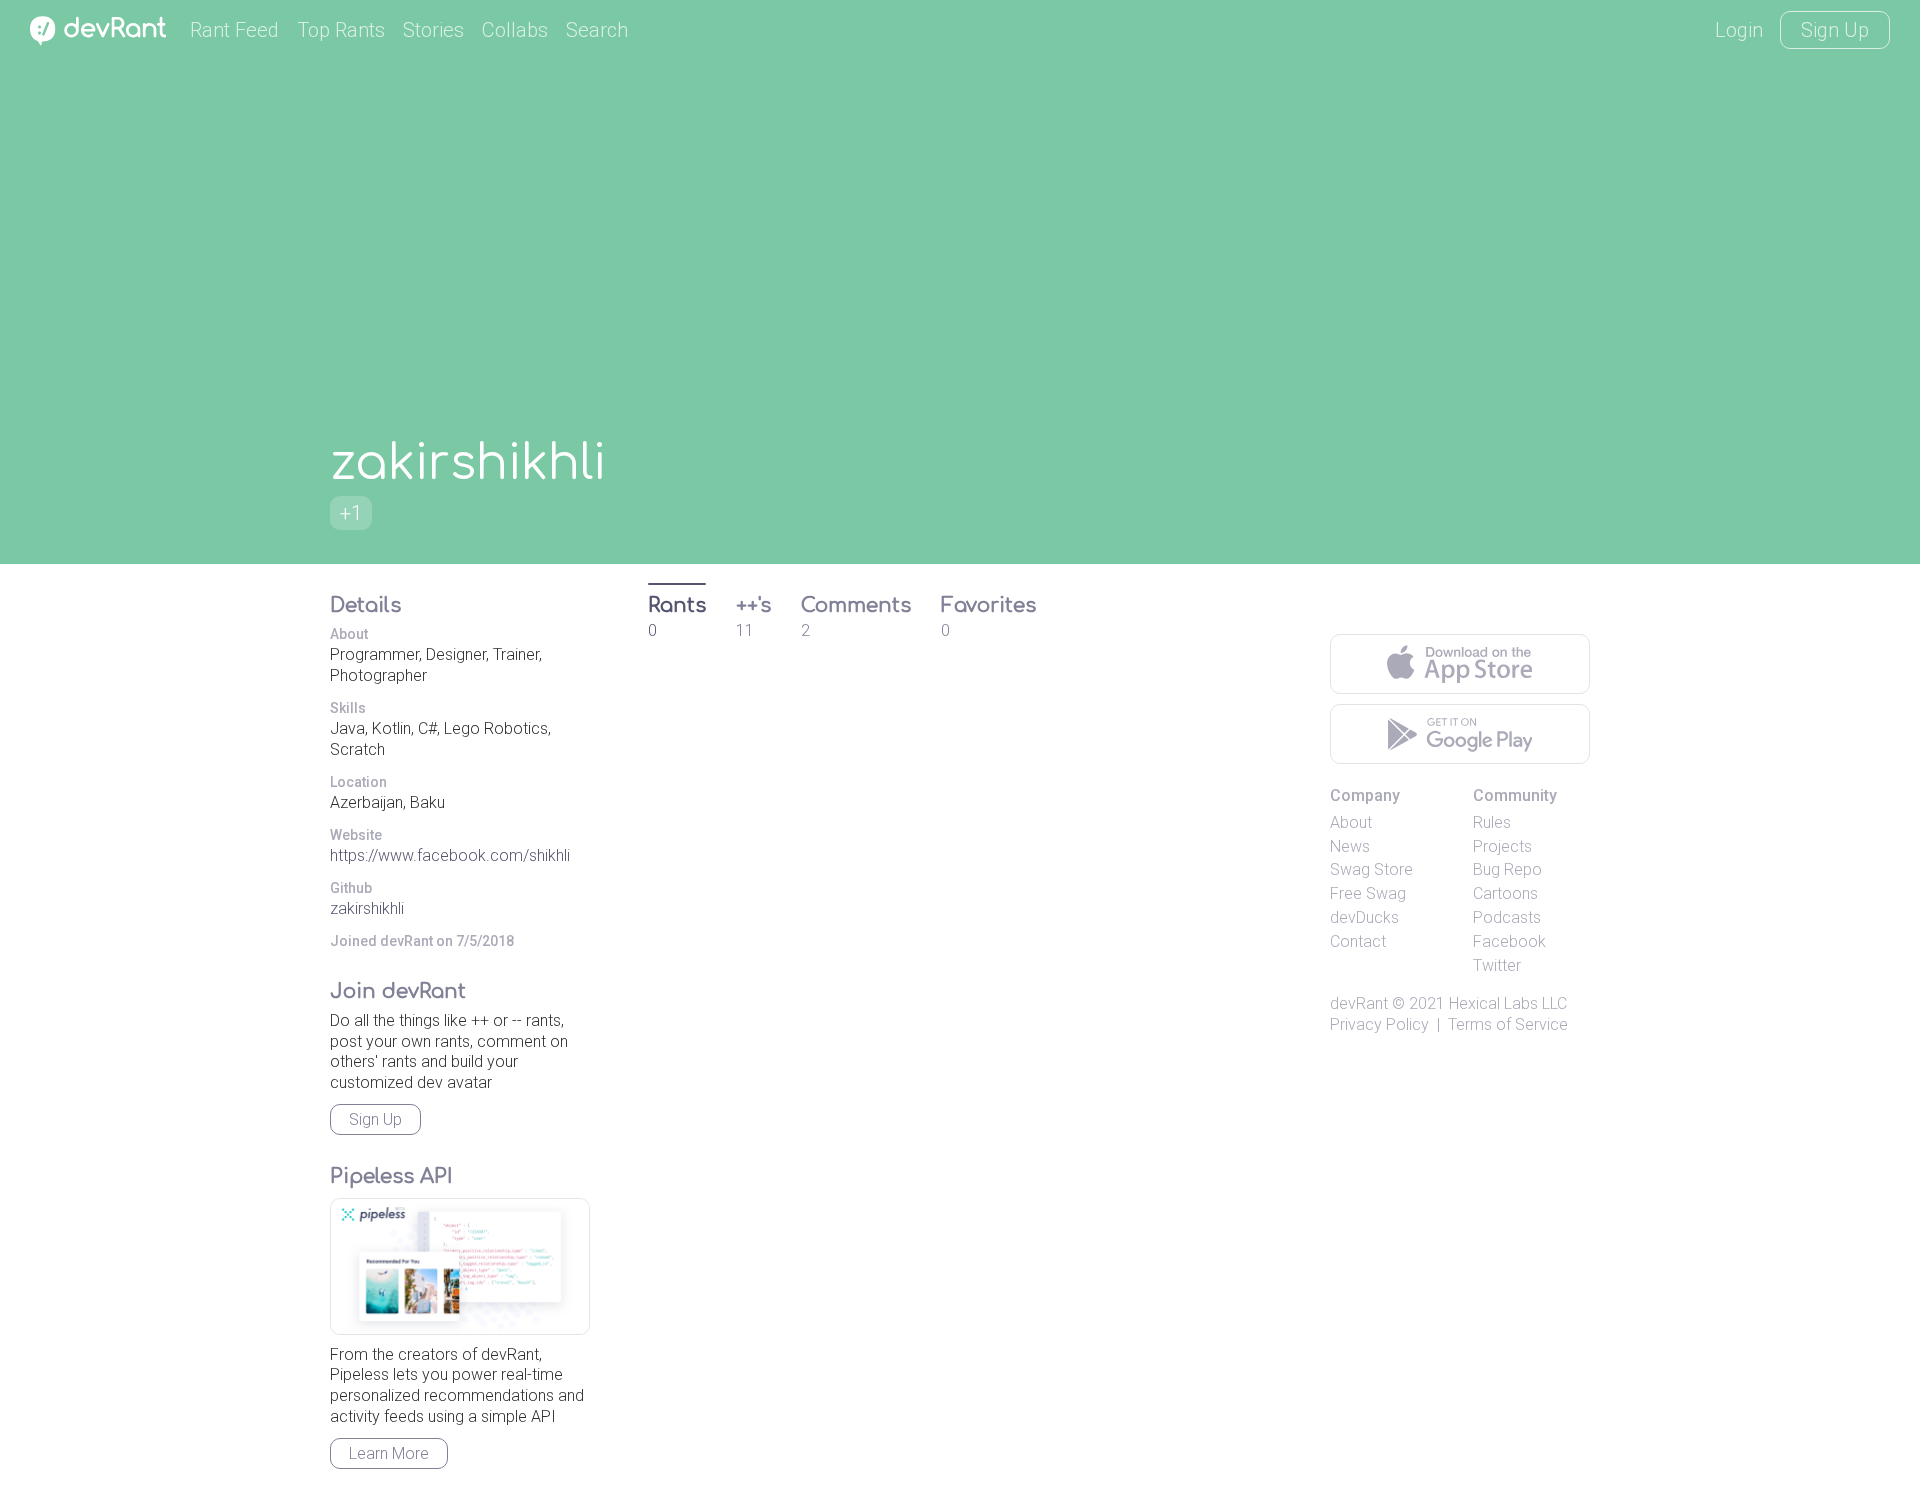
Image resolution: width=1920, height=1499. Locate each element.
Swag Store (1371, 869)
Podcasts (1507, 917)
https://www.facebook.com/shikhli (450, 855)
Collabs (515, 30)
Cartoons (1505, 893)
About (1351, 822)
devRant (1359, 1003)
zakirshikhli (367, 908)
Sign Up (1835, 30)
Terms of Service (1508, 1024)
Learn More (389, 1453)
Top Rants (341, 30)
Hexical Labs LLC (1508, 1003)
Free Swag (1368, 893)
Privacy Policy (1379, 1024)
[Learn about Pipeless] (460, 1266)
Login (1739, 30)
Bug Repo (1507, 869)
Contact (1358, 941)
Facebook (1509, 941)
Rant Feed (234, 30)
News (1350, 846)
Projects (1502, 846)
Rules (1492, 822)
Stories (433, 30)
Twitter (1497, 965)
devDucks (1364, 917)
